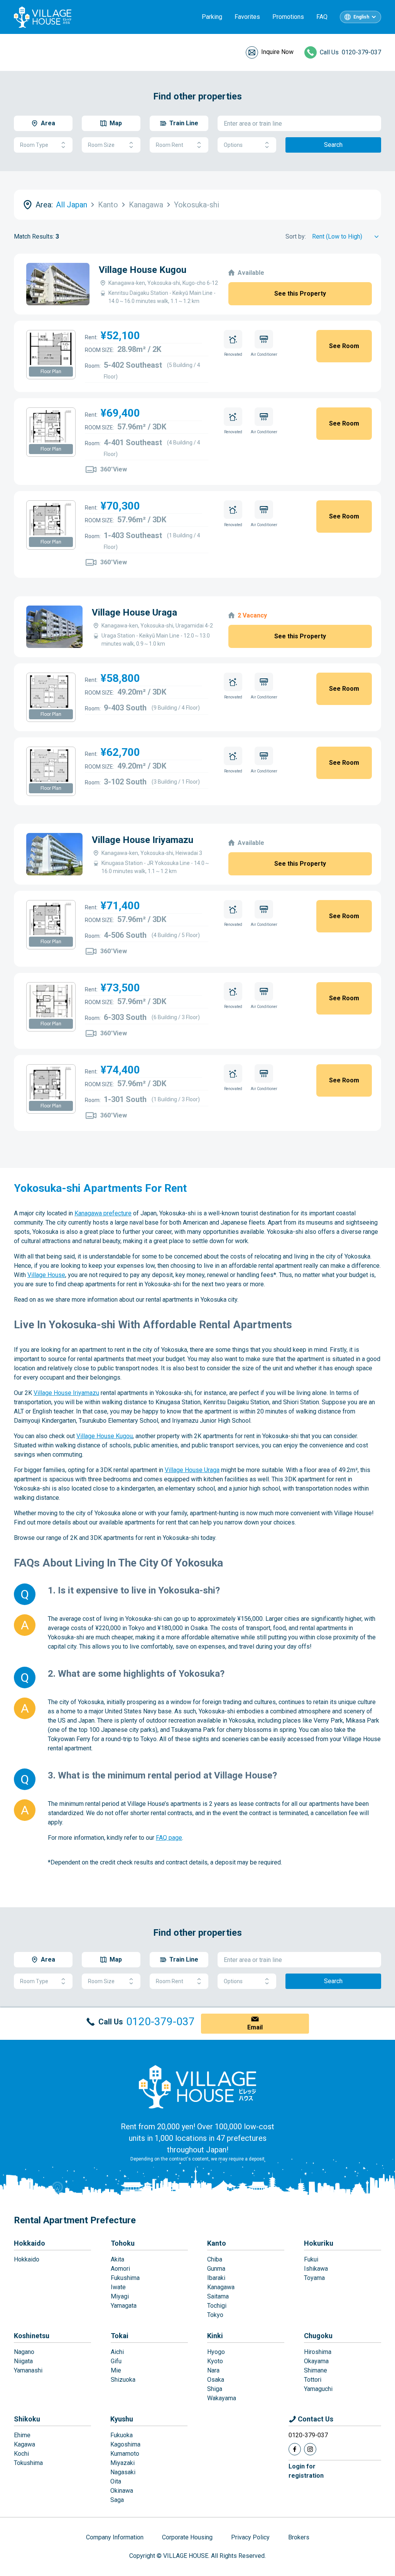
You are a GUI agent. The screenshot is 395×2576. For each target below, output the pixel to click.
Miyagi (120, 2296)
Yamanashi (28, 2370)
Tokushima (28, 2463)
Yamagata (124, 2306)
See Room (344, 346)
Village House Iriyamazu (143, 840)
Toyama (314, 2278)
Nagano (24, 2352)
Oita (116, 2481)
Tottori (313, 2380)
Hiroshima (318, 2352)
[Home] (197, 2086)
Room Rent (170, 145)
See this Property (300, 294)
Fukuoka (122, 2435)
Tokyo (215, 2315)
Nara (213, 2370)
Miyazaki (122, 2463)
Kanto (217, 2243)
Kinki (215, 2336)
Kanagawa (221, 2287)
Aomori (120, 2269)
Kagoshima (125, 2444)
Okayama (316, 2361)
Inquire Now (277, 52)
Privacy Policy (250, 2537)
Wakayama (222, 2398)
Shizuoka (123, 2380)
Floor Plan (51, 372)
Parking (212, 17)
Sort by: (296, 236)
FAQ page (169, 1838)
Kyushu (122, 2419)
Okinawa (122, 2491)
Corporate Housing (187, 2537)
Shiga (215, 2389)
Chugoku (318, 2336)
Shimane (316, 2370)
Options (233, 145)
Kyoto (215, 2361)
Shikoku (27, 2419)
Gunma (216, 2269)
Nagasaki (123, 2472)
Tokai (120, 2336)
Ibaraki (216, 2278)
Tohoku (123, 2243)
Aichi (117, 2352)
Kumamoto (125, 2454)
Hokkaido (30, 2243)
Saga (117, 2500)
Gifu (116, 2361)
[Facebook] (295, 2449)
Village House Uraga (134, 612)
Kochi (21, 2454)
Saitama (218, 2296)
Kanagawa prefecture (103, 1213)
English (361, 17)
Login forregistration (306, 2471)
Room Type (34, 145)
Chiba (215, 2259)
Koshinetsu (32, 2336)
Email (255, 2027)
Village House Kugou (143, 270)
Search (333, 145)
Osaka (216, 2380)
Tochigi (217, 2306)
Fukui (311, 2259)
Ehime (22, 2435)
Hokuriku (319, 2243)
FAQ (322, 17)
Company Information (115, 2537)
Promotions (288, 17)
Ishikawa (316, 2269)
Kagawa (24, 2444)
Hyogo (216, 2352)
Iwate (118, 2287)
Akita (117, 2259)
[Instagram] (310, 2449)
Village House (46, 1275)
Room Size (101, 145)
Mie (116, 2370)
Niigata (23, 2361)
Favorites (247, 17)
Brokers (299, 2537)
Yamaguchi (318, 2389)
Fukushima (125, 2278)
